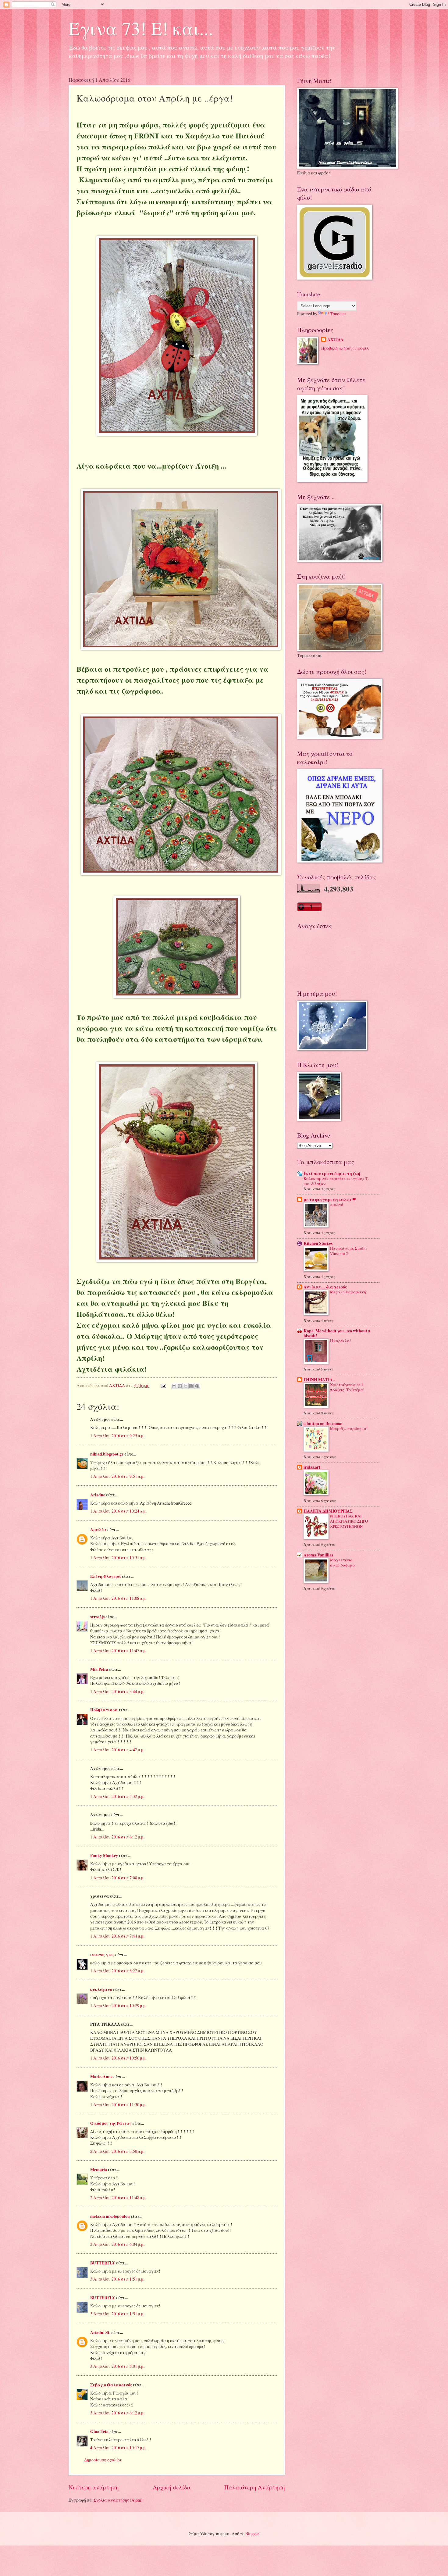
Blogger (252, 2533)
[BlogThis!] (180, 1386)
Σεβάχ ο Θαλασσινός (111, 2385)
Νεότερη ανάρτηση (94, 2487)
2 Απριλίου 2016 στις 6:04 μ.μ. (117, 2244)
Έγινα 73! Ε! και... (141, 28)
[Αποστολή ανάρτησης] (163, 1385)
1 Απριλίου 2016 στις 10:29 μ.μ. (118, 2005)
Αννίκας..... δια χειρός (325, 1287)
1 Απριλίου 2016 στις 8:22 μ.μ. (117, 1971)
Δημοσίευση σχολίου (103, 2460)
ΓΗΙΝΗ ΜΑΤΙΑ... (319, 1380)
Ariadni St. (100, 2332)
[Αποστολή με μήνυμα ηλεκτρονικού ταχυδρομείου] (174, 1386)
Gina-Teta (99, 2431)
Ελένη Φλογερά (106, 1576)
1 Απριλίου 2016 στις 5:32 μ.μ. (117, 1796)
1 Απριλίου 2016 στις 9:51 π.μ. (117, 1476)
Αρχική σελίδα (172, 2487)
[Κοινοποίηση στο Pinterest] (197, 1386)
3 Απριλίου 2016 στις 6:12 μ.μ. (117, 2413)
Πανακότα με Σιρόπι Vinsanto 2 (348, 1251)
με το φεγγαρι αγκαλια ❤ (330, 1199)
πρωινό (337, 1204)
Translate (338, 314)
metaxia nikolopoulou (110, 2216)
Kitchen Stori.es (318, 1243)
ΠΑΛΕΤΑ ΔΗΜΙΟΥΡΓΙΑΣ (328, 1511)
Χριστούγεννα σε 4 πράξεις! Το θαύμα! (347, 1387)
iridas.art (312, 1467)
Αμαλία (98, 1530)
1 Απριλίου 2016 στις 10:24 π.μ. (118, 1511)
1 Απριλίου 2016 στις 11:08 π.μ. (118, 1598)
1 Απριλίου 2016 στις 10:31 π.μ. (118, 1558)
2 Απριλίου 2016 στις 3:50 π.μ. (117, 2151)
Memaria (99, 2170)
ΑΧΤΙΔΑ (335, 340)
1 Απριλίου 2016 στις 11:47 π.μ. (118, 1651)
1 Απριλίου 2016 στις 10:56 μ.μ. (118, 2058)
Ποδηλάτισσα (104, 1710)
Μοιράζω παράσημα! (349, 1428)
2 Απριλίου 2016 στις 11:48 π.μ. (118, 2197)
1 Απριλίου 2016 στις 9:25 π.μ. (117, 1436)
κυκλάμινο (101, 1989)
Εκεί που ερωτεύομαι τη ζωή (332, 1174)
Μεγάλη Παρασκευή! (349, 1292)
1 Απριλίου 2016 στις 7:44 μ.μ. (117, 1936)
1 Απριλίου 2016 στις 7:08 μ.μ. (117, 1878)
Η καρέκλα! (340, 1341)
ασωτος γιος (102, 1955)
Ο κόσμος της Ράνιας (111, 2123)
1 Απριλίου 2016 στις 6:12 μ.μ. (117, 1837)
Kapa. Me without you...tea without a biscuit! (337, 1333)
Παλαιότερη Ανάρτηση (255, 2487)
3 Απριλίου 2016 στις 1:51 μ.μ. (117, 2279)
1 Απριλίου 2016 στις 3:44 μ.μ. (117, 1691)
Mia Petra (99, 1669)
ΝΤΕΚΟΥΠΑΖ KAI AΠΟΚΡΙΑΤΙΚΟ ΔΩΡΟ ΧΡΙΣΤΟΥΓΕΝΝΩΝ (349, 1521)
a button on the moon (323, 1424)
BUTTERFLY (103, 2263)
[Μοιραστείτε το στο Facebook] (191, 1386)
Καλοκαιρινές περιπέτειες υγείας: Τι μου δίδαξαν (336, 1181)
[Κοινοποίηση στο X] (186, 1386)
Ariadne (98, 1495)
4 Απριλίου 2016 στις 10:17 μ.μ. (118, 2447)
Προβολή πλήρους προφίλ (345, 348)
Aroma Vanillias (318, 1555)
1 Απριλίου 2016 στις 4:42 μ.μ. (117, 1750)
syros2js (97, 1617)
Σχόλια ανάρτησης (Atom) (118, 2500)
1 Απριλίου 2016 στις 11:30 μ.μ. (118, 2104)
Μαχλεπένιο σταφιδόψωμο (342, 1562)
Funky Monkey (104, 1856)
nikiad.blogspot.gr (107, 1454)
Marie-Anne (101, 2077)
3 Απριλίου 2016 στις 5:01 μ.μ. (117, 2366)
